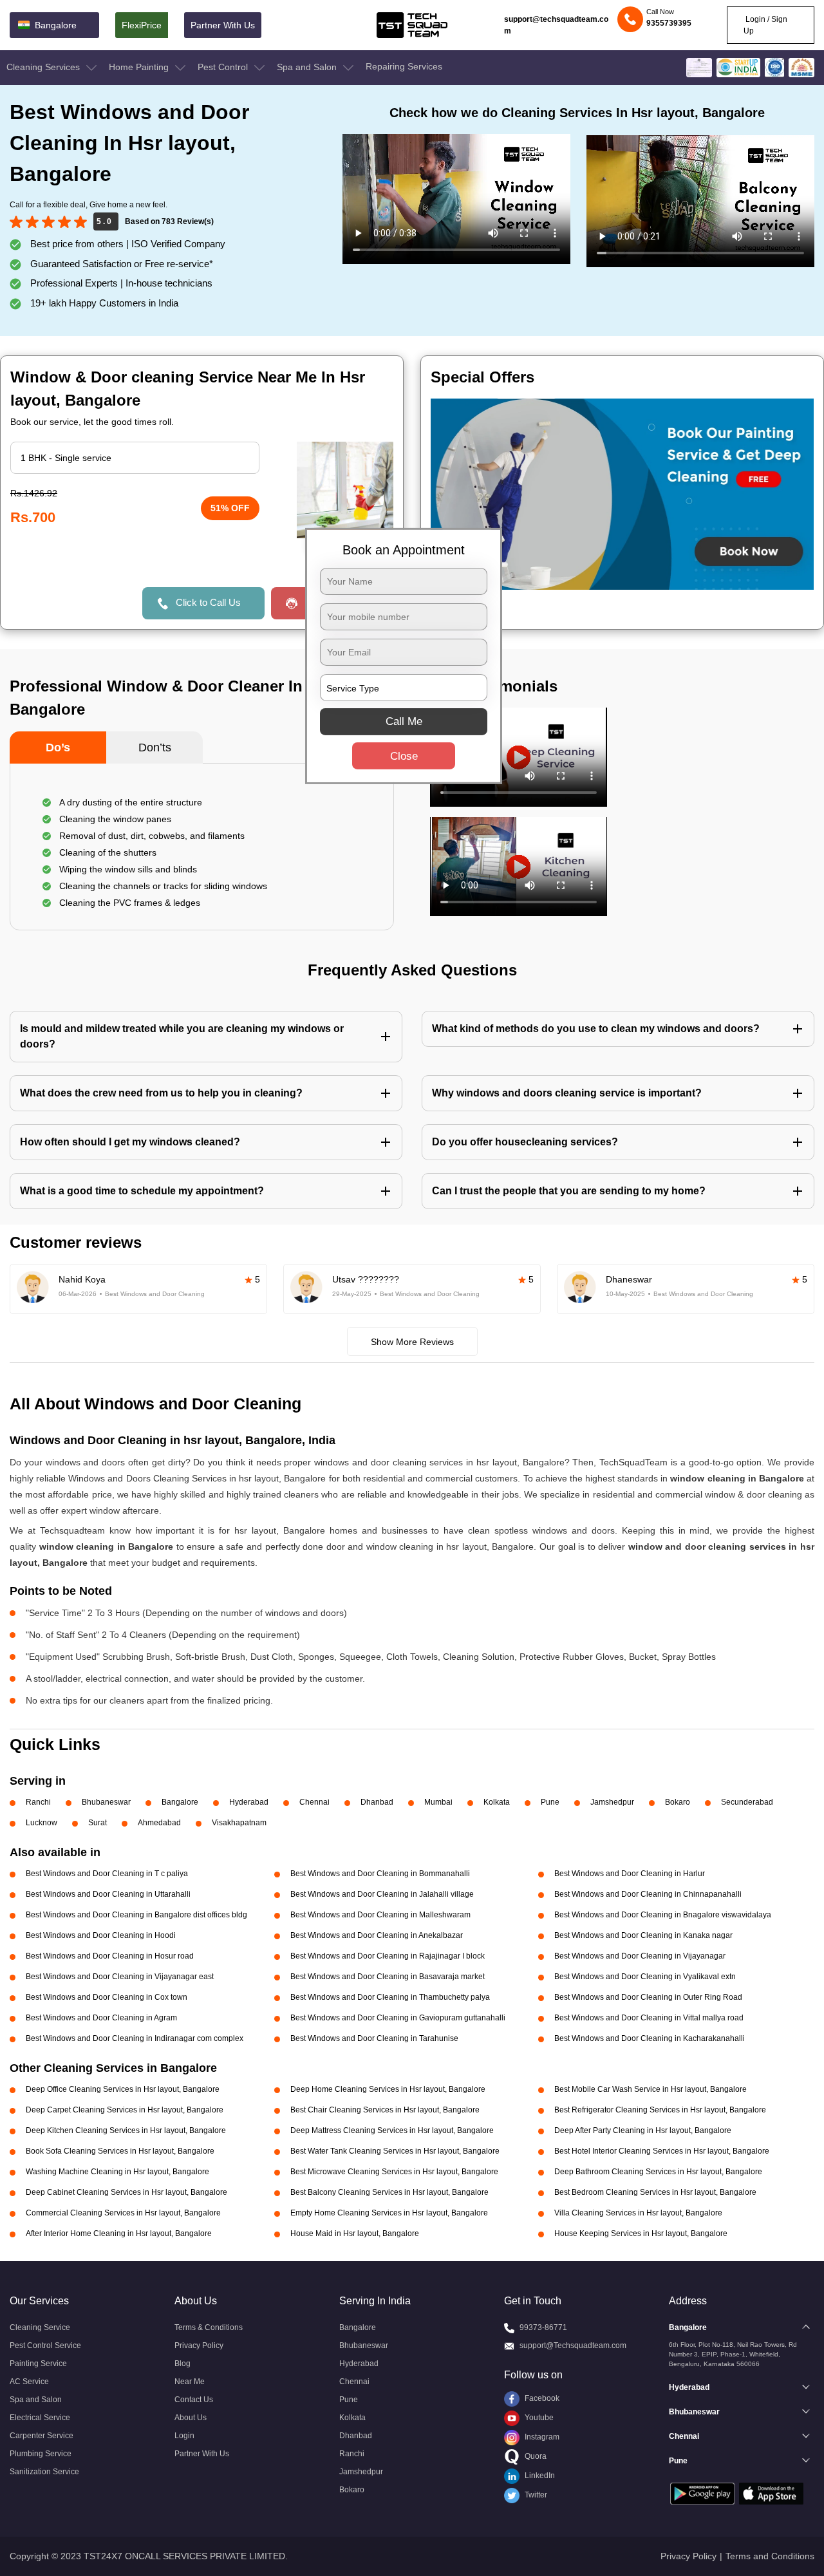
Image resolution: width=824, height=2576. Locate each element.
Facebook (541, 2398)
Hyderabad (249, 1802)
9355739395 (669, 23)
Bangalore (180, 1802)
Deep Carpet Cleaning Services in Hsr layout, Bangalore (125, 2110)
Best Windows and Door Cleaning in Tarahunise (374, 2038)
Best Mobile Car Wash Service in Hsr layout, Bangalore (651, 2089)
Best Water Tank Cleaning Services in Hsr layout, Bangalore (395, 2151)
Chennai (314, 1802)
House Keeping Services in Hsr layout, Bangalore (641, 2233)
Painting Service (38, 2364)
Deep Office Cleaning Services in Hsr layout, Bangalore (123, 2089)
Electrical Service (40, 2418)
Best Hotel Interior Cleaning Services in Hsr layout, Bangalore (662, 2151)
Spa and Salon (308, 67)
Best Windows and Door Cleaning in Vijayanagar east (120, 1977)
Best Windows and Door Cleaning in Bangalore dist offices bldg (136, 1915)
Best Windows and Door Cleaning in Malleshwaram (380, 1915)
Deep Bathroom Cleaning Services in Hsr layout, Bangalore (658, 2172)
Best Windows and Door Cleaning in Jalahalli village (382, 1894)
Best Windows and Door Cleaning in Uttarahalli (108, 1894)
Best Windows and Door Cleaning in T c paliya (107, 1874)
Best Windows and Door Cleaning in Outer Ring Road (648, 1997)
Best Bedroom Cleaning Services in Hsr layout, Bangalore (655, 2192)
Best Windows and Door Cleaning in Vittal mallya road (649, 2018)
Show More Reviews (412, 1342)
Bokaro (678, 1802)
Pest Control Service (45, 2346)
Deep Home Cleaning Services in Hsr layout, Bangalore (388, 2089)
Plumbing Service (41, 2454)
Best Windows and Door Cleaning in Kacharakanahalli (650, 2038)
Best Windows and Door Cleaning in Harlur (630, 1874)
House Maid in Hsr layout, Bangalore (355, 2233)
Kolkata (497, 1802)
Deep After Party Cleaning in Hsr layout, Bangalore (643, 2130)
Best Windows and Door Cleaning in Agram (101, 2018)
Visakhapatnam (239, 1823)
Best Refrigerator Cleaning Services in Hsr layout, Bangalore (660, 2110)
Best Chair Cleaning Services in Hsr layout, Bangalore (385, 2110)
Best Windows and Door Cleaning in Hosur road (110, 1956)
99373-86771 (543, 2327)
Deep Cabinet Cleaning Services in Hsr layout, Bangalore (126, 2192)
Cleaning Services (44, 67)
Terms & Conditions (209, 2327)
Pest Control (224, 67)
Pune (550, 1802)
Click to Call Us (208, 602)
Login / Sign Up (765, 25)
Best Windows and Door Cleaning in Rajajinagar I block (388, 1956)
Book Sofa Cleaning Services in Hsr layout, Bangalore (120, 2151)
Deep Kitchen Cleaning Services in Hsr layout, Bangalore (126, 2130)
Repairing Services (404, 66)
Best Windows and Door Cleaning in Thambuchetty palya (390, 1997)
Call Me (404, 721)
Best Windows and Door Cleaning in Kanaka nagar (643, 1935)
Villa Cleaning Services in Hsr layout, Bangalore (638, 2213)
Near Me (190, 2382)
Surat (98, 1823)
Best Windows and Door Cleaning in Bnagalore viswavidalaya (663, 1915)
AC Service (29, 2382)
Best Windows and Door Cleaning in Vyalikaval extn (645, 1977)
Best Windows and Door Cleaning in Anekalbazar (377, 1935)
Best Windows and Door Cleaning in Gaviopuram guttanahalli (398, 2018)
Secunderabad (747, 1802)
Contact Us (194, 2400)
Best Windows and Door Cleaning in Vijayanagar (640, 1956)
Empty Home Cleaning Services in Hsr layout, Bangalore (389, 2213)
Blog (183, 2364)
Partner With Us (223, 25)
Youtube (538, 2418)
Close (404, 756)
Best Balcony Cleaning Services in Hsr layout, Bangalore (389, 2192)
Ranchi (38, 1802)
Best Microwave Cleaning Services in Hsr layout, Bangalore (394, 2172)
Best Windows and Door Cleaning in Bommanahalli (380, 1874)
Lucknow (42, 1823)
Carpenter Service (42, 2436)
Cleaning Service (40, 2327)
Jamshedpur (612, 1802)
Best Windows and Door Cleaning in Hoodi (101, 1935)
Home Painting (140, 67)
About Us (191, 2418)
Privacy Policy (199, 2346)
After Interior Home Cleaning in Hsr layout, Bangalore (119, 2233)
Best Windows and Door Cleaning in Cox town (107, 1997)
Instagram (541, 2437)
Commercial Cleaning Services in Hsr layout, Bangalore (123, 2213)
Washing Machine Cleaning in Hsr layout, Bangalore (117, 2172)
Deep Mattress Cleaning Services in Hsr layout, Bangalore (392, 2130)
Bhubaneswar (106, 1802)
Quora (535, 2456)
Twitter (535, 2495)
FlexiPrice (142, 25)
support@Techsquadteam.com (573, 2346)
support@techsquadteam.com (556, 25)
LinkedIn (539, 2476)
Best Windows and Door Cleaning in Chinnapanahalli (648, 1894)
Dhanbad (377, 1802)
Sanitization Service (44, 2472)
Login (184, 2436)
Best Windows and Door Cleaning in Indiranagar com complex (135, 2038)
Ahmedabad (159, 1823)
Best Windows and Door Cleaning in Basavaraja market (388, 1977)
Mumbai (438, 1802)
